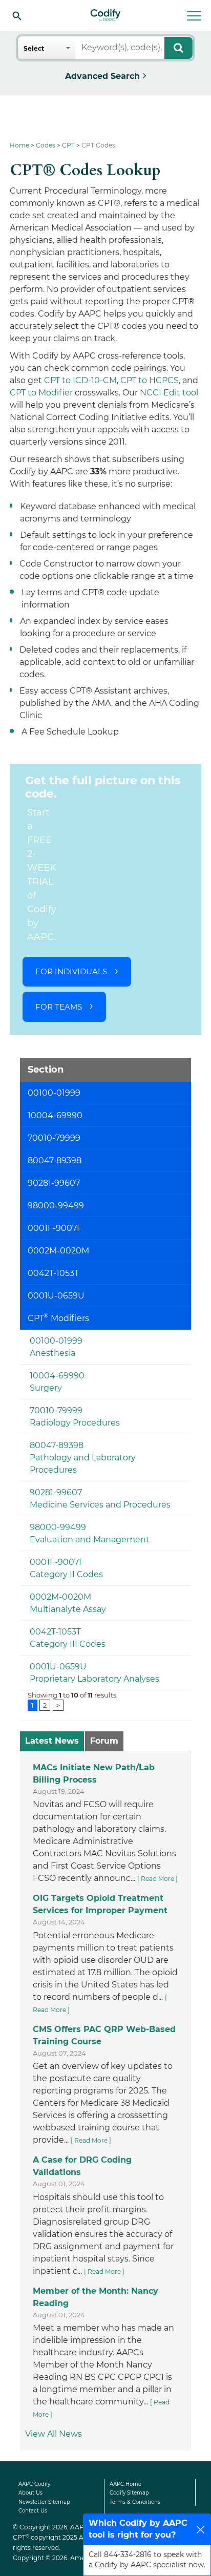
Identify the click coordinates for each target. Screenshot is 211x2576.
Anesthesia (52, 1353)
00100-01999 (56, 1341)
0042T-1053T (55, 1632)
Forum (104, 1741)
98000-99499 (58, 1527)
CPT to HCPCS (150, 380)
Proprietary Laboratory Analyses (94, 1679)
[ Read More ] (157, 1879)
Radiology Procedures (75, 1423)
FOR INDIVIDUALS (71, 971)
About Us (30, 2493)
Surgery (46, 1388)
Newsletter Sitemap (44, 2502)
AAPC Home (125, 2484)
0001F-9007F (57, 1562)
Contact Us (33, 2511)
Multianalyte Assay (68, 1609)
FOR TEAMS (59, 1007)
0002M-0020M (60, 1597)
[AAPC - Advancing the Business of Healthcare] (105, 15)
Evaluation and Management (90, 1540)
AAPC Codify (34, 2484)
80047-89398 (57, 1445)
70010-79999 (56, 1410)
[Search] (17, 15)
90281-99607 (56, 1492)
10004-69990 (57, 1376)
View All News (54, 2434)
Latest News (52, 1741)
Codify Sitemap (129, 2493)
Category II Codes (66, 1574)
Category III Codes (68, 1644)
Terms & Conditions (135, 2502)
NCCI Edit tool (169, 393)
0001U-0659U (58, 1667)
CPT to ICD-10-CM (80, 380)
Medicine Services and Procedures (100, 1505)
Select (34, 48)
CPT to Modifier (41, 393)
